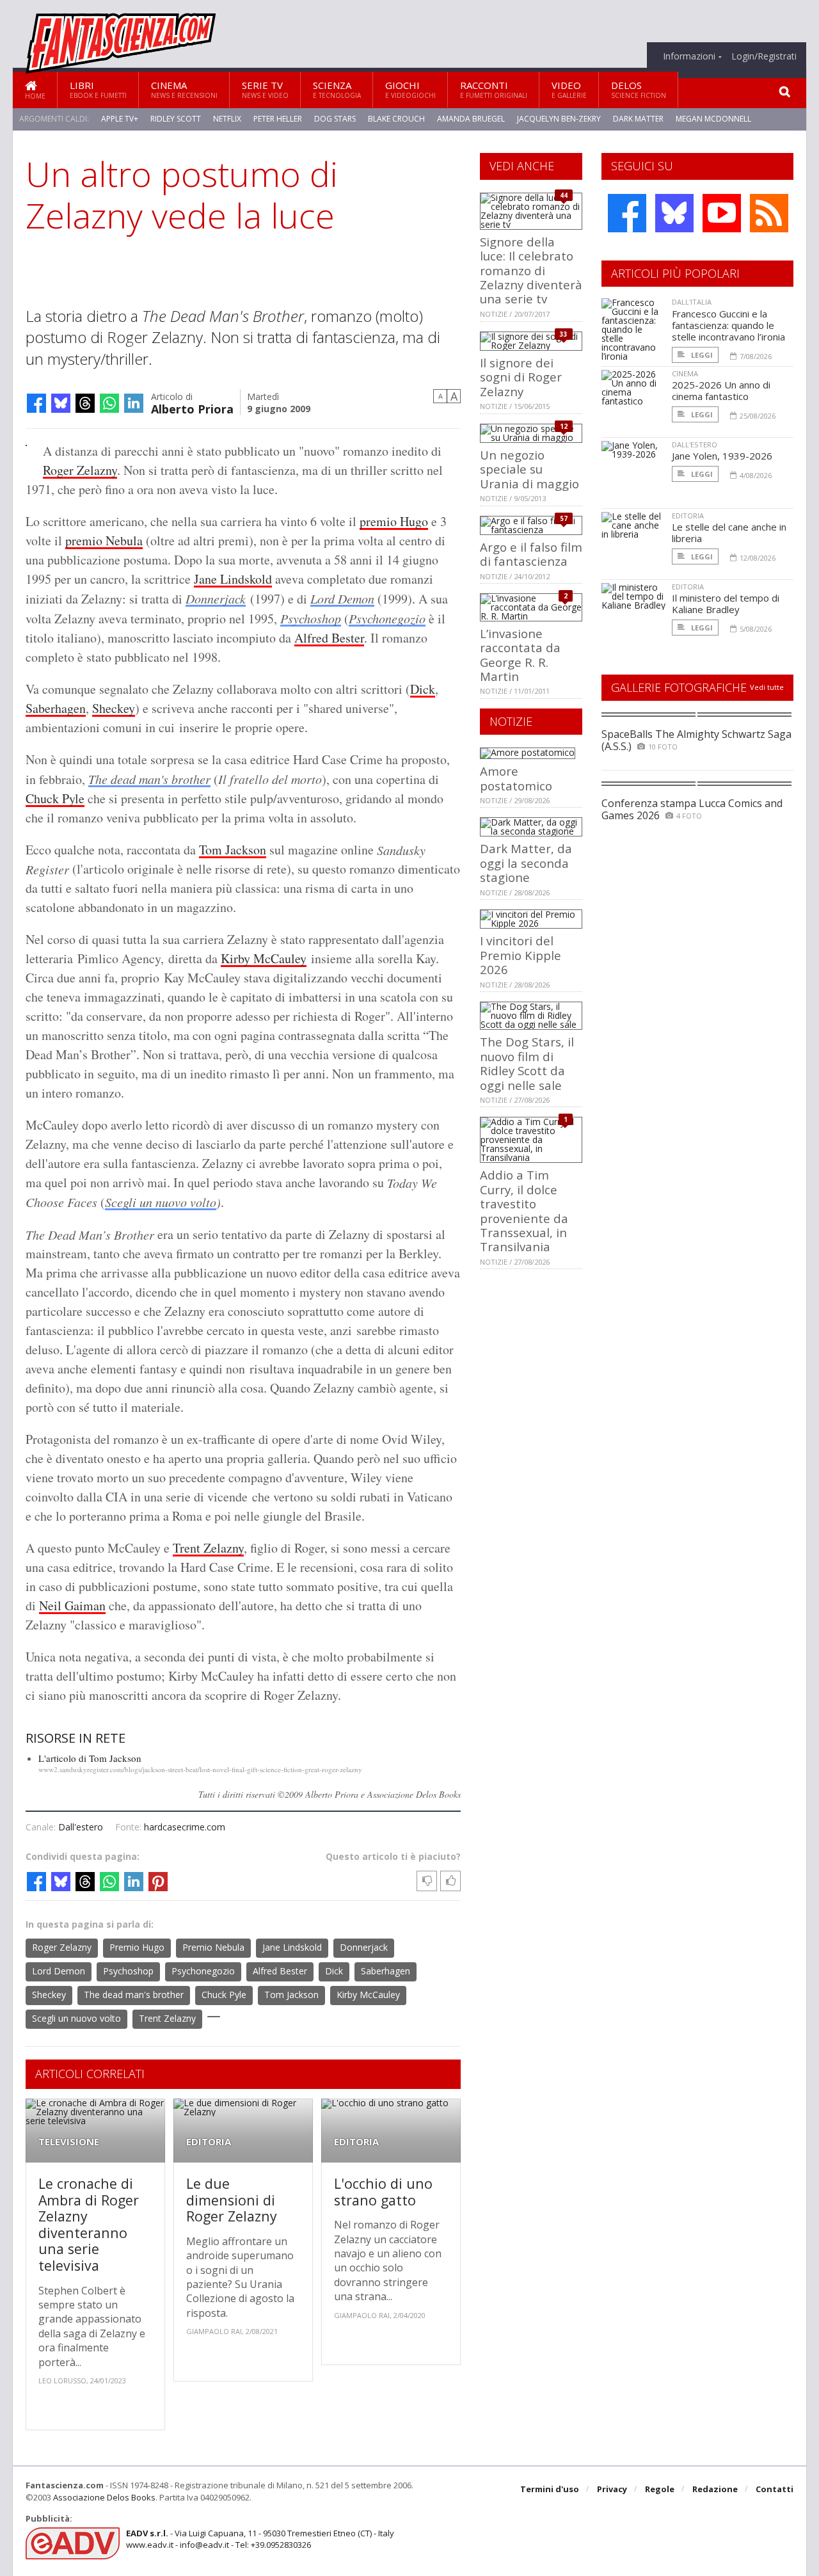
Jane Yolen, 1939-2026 (722, 456)
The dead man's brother (149, 779)
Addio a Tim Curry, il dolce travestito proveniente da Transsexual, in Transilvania (524, 1211)
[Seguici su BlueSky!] (674, 213)
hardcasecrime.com (185, 1827)
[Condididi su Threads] (85, 403)
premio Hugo (394, 521)
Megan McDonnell (713, 119)
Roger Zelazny (80, 470)
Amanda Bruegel (471, 119)
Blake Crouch (396, 119)
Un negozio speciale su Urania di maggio (529, 469)
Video (569, 89)
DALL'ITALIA (692, 302)
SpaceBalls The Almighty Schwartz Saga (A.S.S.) (696, 740)
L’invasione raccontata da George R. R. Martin (520, 655)
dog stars (335, 119)
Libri (98, 89)
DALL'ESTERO (695, 444)
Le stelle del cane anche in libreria (729, 532)
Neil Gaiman (72, 1605)
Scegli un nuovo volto (161, 1202)
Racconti (494, 89)
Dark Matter (638, 119)
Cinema (184, 89)
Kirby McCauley (264, 958)
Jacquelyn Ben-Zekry (559, 119)
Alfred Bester (329, 638)
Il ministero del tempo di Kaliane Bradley (726, 604)
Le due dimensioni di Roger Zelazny (232, 2200)
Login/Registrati (764, 56)
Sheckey (114, 708)
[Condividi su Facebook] (36, 403)
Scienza (337, 89)
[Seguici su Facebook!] (627, 213)
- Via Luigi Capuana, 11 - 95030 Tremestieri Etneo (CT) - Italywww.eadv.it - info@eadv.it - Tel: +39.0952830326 (260, 2539)
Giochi (410, 89)
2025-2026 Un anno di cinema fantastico (721, 390)
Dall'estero (81, 1827)
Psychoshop (311, 618)
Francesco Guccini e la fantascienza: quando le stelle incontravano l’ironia (728, 325)
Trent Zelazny (208, 1548)
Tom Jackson (233, 850)
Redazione (715, 2489)
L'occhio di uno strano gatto (383, 2192)
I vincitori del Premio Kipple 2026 (521, 955)
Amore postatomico (516, 778)
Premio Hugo (137, 1947)
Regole (660, 2489)
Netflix (227, 119)
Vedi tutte (767, 687)
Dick (423, 689)
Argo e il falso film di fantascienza (531, 554)
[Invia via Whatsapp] (109, 403)
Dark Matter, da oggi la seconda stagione (526, 863)
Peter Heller (278, 119)
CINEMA (685, 373)
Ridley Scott (176, 119)
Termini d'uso (550, 2489)
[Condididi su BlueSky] (61, 403)
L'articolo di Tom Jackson (90, 1758)
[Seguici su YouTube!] (722, 213)
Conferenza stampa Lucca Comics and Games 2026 (692, 809)
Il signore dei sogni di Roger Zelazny (521, 377)
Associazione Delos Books (104, 2497)
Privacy (612, 2489)
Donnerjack (216, 598)
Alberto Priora (192, 408)
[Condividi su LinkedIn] (134, 403)
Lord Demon (342, 598)
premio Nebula (104, 540)
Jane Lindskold (233, 579)
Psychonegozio (387, 618)
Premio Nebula (213, 1947)
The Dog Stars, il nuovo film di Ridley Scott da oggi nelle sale (527, 1063)
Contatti (775, 2489)
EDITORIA (209, 2142)
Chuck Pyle (55, 798)
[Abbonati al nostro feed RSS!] (769, 213)
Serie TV (265, 89)
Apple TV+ (120, 119)
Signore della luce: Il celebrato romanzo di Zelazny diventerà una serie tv (531, 270)
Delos (639, 89)
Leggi (701, 355)
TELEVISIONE (69, 2142)
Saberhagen (56, 708)
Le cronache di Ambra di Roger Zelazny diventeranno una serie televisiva (89, 2224)
